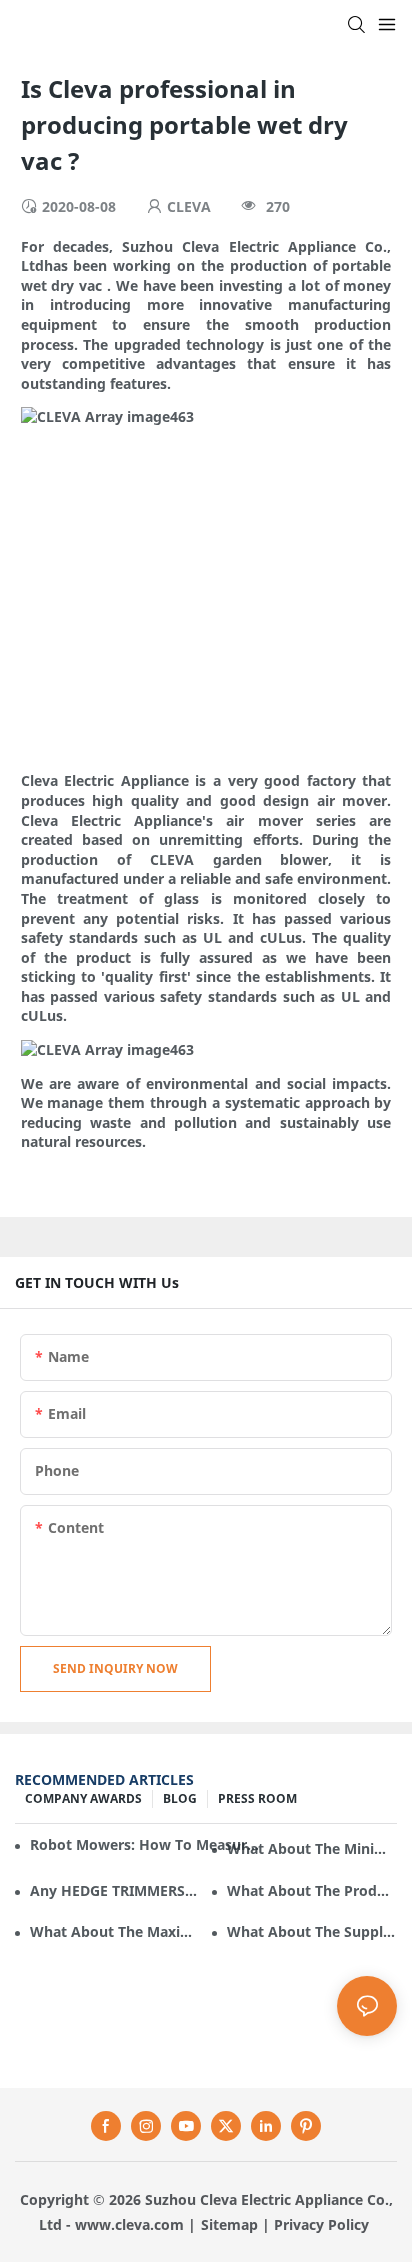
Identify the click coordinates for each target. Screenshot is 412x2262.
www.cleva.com (129, 2224)
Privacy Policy (321, 2224)
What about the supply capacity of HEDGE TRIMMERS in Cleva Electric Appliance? (312, 1931)
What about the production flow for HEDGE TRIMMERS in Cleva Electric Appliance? (312, 1890)
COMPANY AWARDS (83, 1798)
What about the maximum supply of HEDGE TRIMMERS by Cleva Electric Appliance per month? (115, 1931)
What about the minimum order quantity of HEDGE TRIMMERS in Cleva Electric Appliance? (312, 1848)
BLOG (180, 1798)
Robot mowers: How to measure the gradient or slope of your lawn (146, 1844)
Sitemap (229, 2224)
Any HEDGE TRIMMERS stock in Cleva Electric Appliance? (115, 1890)
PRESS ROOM (257, 1798)
